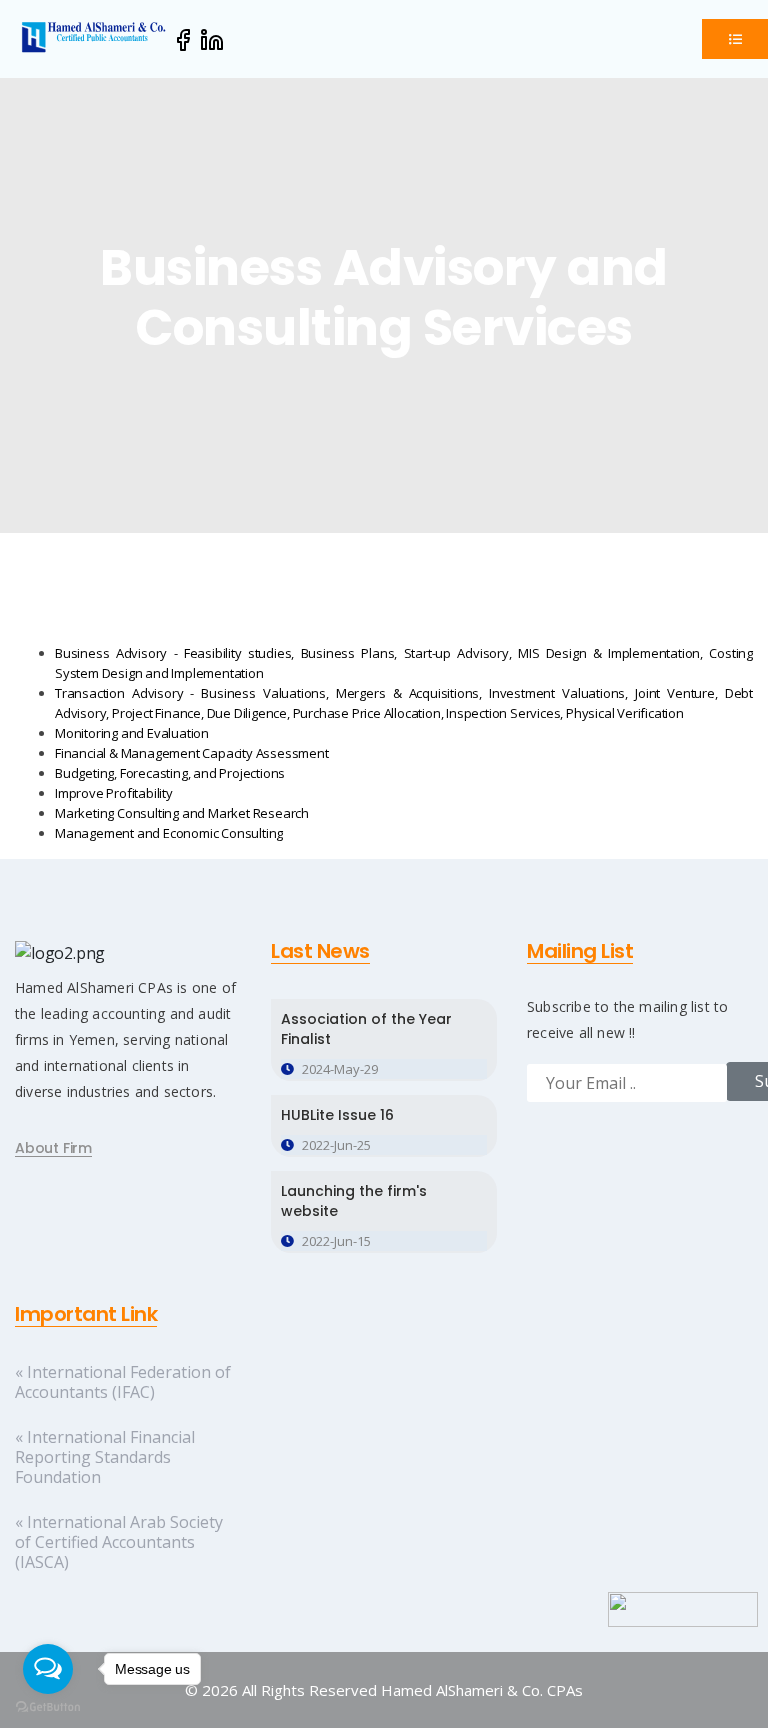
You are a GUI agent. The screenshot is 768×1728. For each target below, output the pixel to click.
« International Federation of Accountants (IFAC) (123, 1382)
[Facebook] (183, 39)
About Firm (53, 1149)
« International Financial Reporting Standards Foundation (105, 1457)
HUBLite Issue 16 (337, 1115)
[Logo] (95, 36)
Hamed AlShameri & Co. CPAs (482, 1690)
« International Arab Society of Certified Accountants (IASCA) (119, 1542)
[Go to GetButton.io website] (48, 1707)
